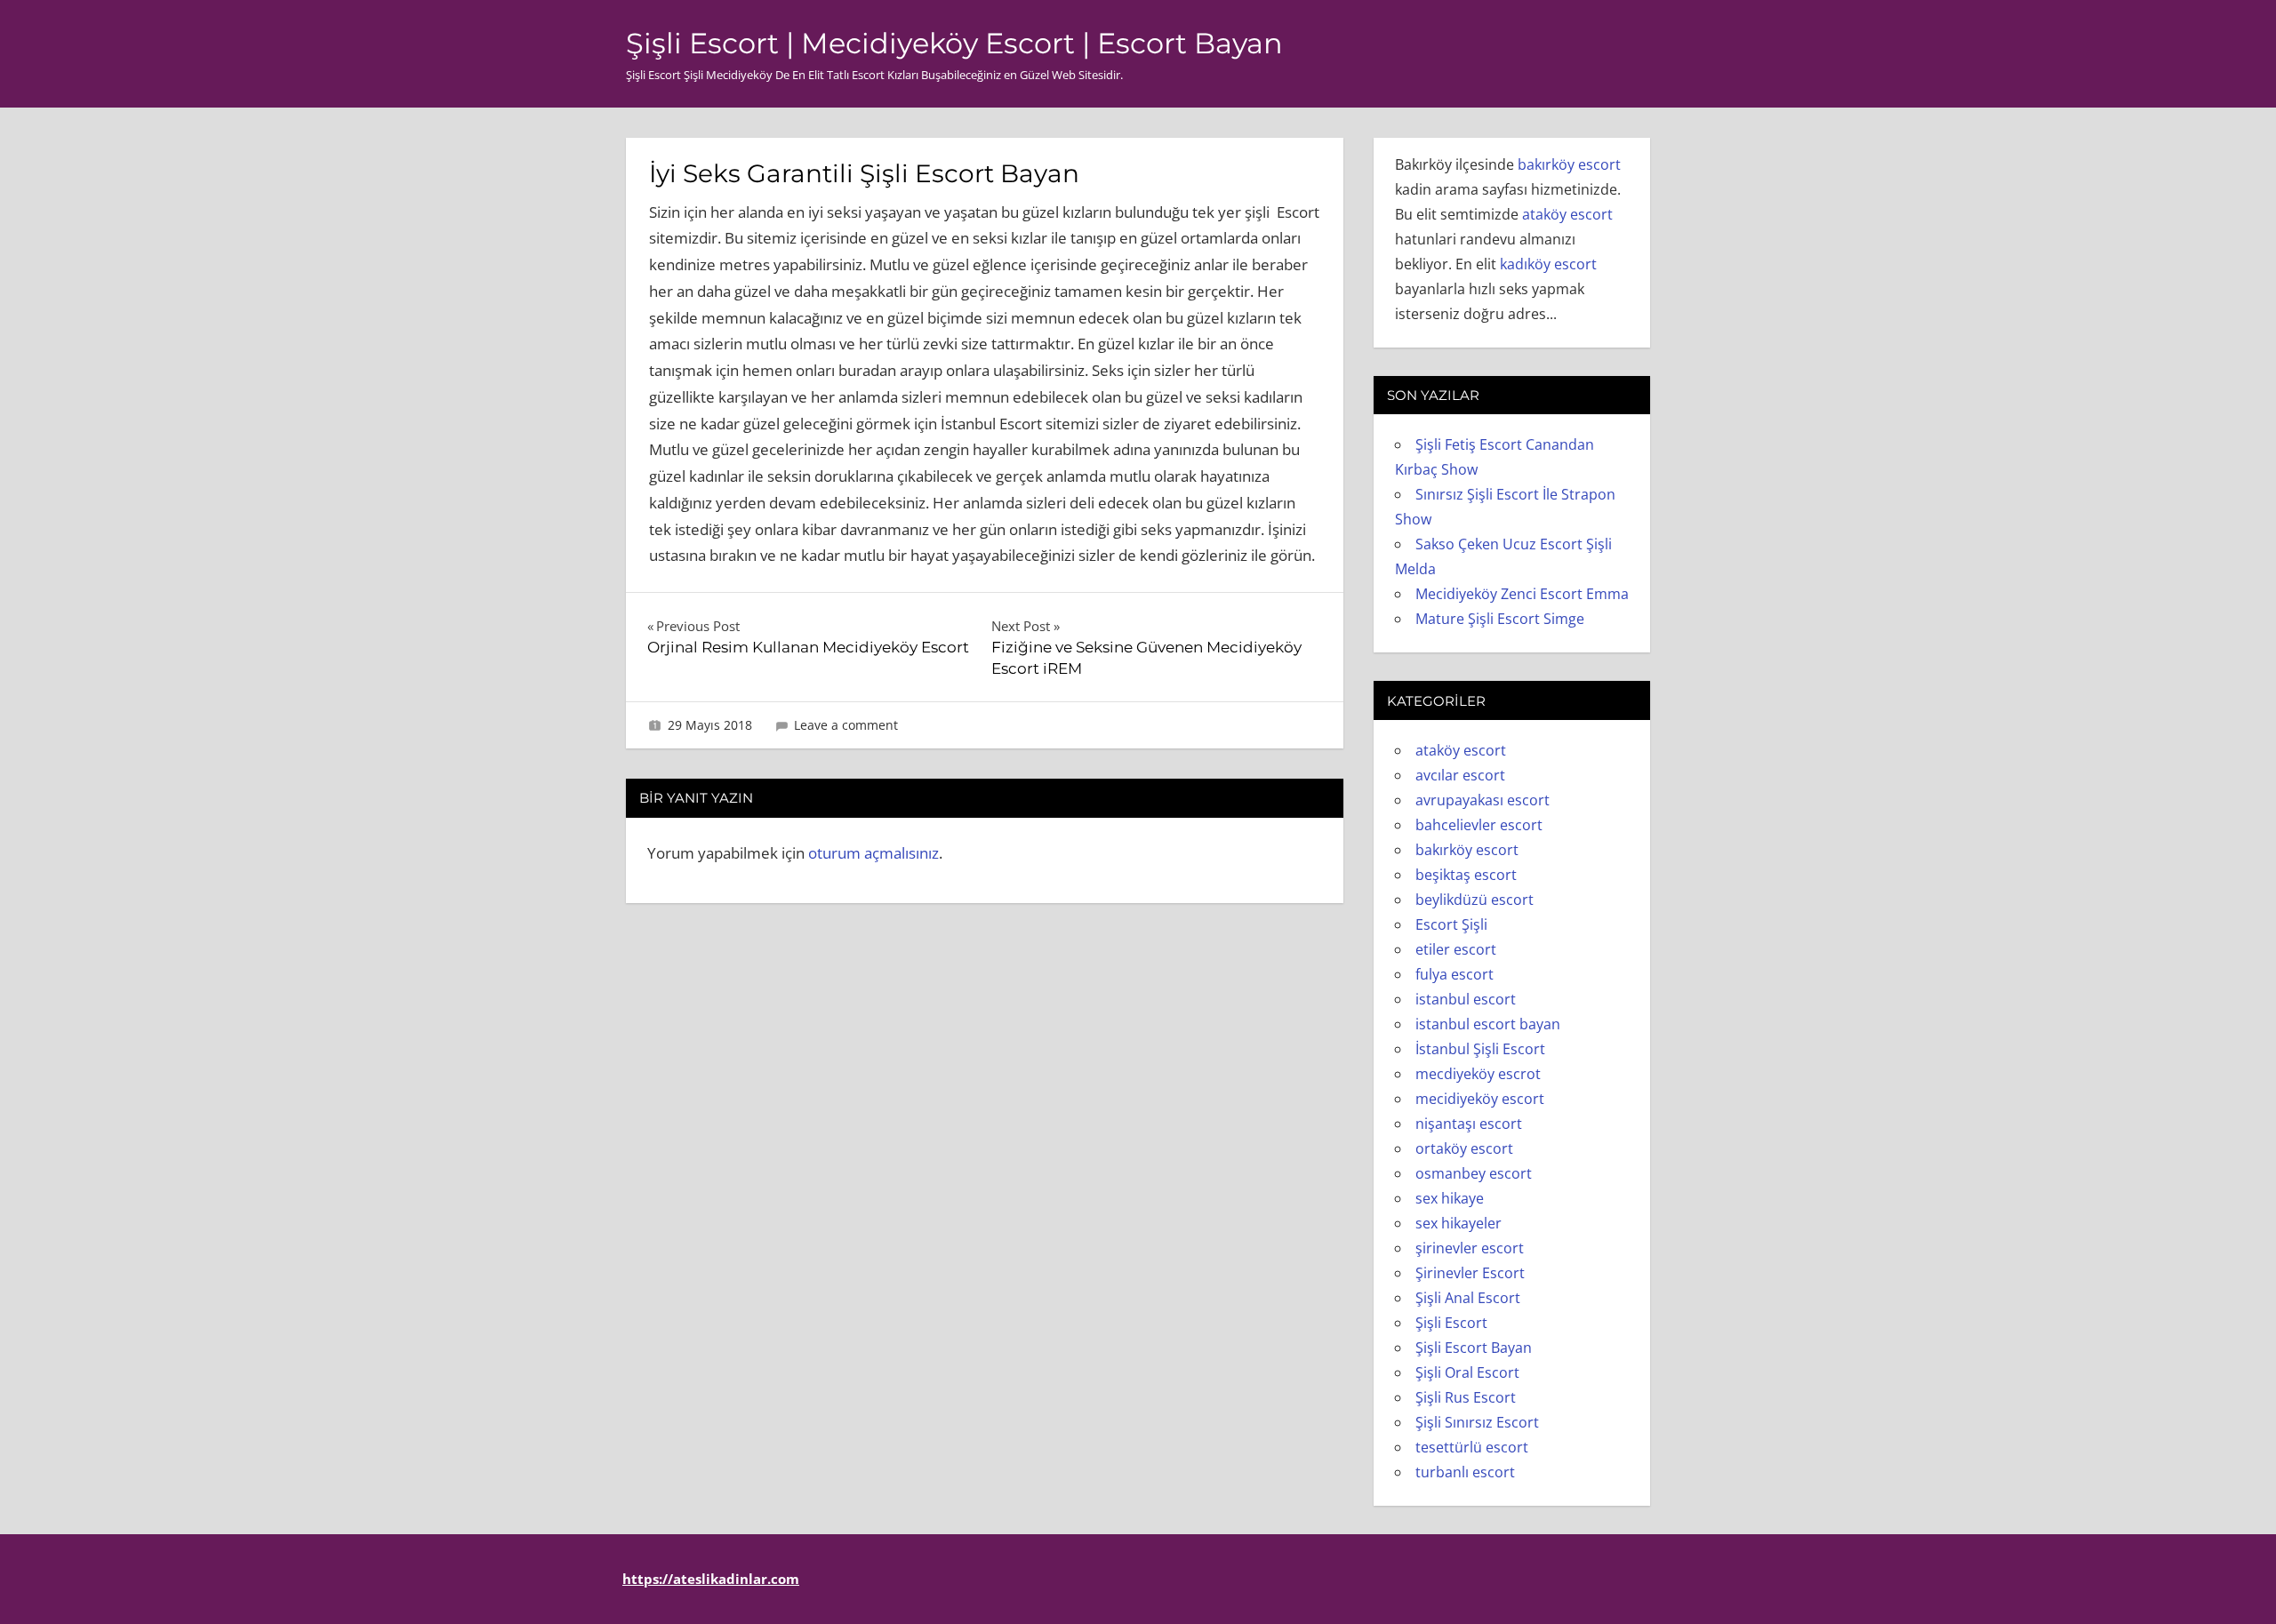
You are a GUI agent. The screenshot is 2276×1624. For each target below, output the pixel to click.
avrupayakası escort (1483, 800)
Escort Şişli (1451, 924)
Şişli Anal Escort (1468, 1298)
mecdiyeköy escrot (1478, 1074)
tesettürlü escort (1472, 1447)
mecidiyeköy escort (1480, 1099)
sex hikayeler (1459, 1223)
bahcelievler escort (1479, 825)
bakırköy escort (1569, 164)
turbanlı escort (1465, 1472)
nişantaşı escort (1469, 1124)
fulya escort (1455, 974)
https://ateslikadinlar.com (711, 1579)
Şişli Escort (1451, 1323)
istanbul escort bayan (1488, 1024)
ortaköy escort (1464, 1148)
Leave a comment (846, 725)
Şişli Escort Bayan (1474, 1348)
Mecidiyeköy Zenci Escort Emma (1522, 594)
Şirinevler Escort (1470, 1273)
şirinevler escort (1470, 1248)
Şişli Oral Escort (1467, 1372)
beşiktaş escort (1466, 875)
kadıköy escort (1548, 264)
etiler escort (1456, 949)
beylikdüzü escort (1475, 900)
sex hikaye (1450, 1198)
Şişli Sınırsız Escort (1477, 1422)
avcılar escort (1460, 775)
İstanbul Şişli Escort (1480, 1049)
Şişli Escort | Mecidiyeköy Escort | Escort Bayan (954, 43)
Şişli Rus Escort (1466, 1397)
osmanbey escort (1474, 1173)
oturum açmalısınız (874, 853)
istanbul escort (1466, 999)
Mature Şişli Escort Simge (1500, 619)
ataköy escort (1567, 214)
